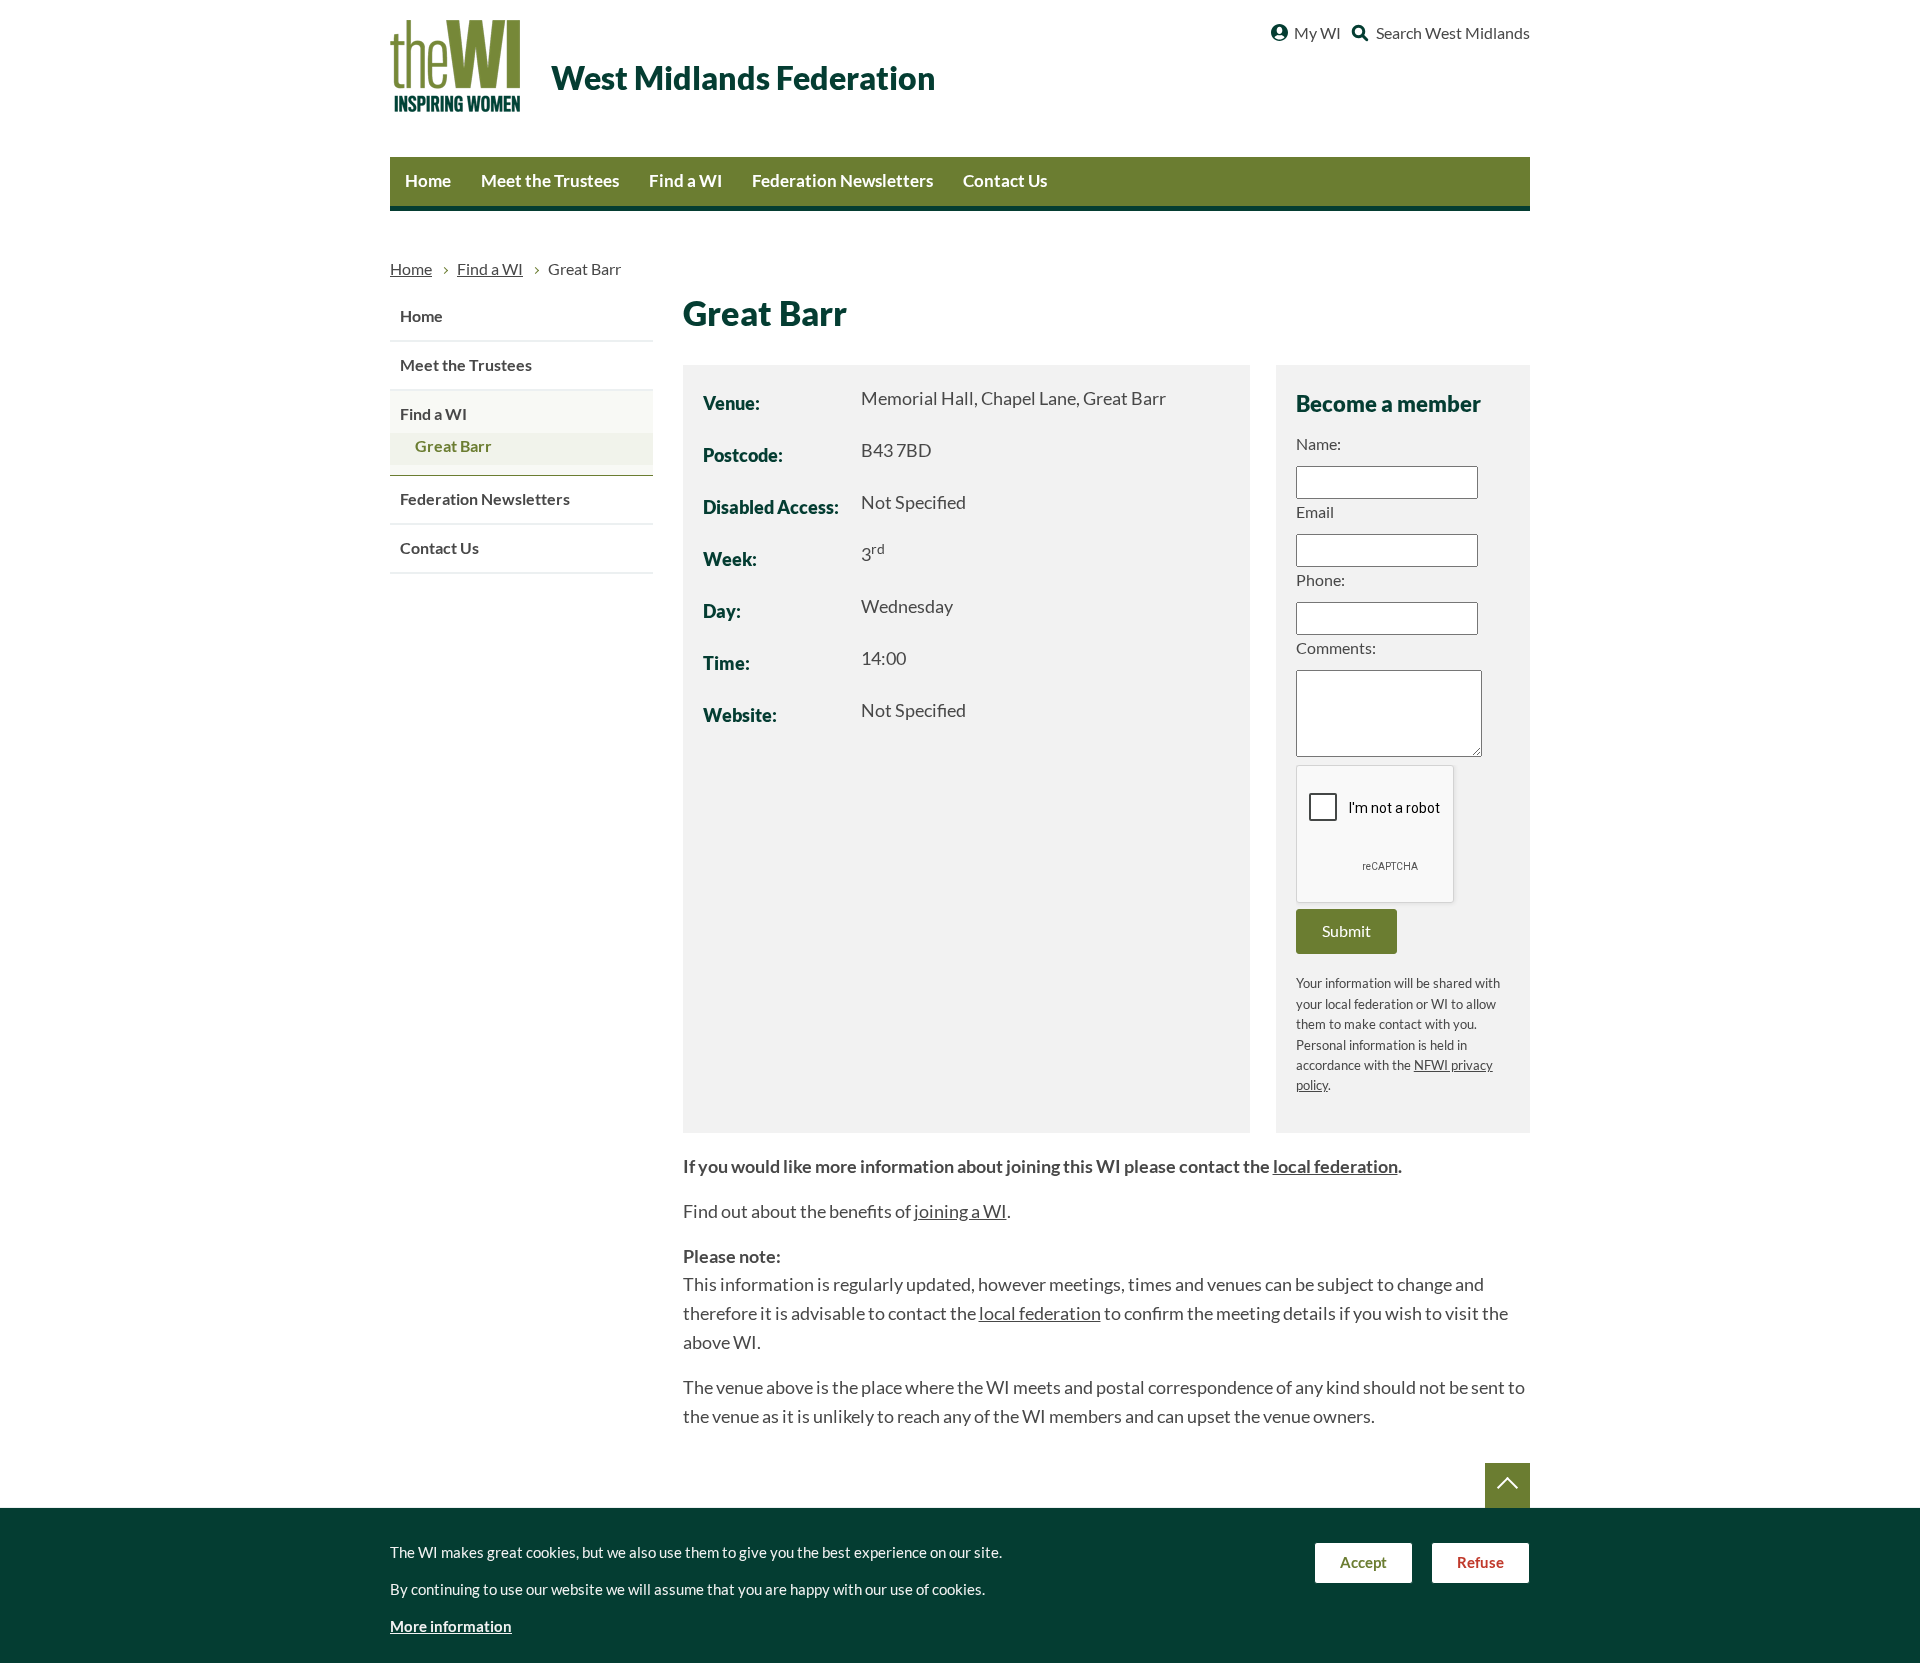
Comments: (1336, 648)
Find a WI (685, 180)
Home (428, 180)
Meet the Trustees (550, 180)
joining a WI (960, 1211)
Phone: (1320, 580)
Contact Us (1005, 180)
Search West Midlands (1453, 33)
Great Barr (453, 446)
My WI (1317, 33)
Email (1315, 512)
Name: (1318, 444)
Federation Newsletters (842, 180)
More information (451, 1626)
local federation (1335, 1166)
